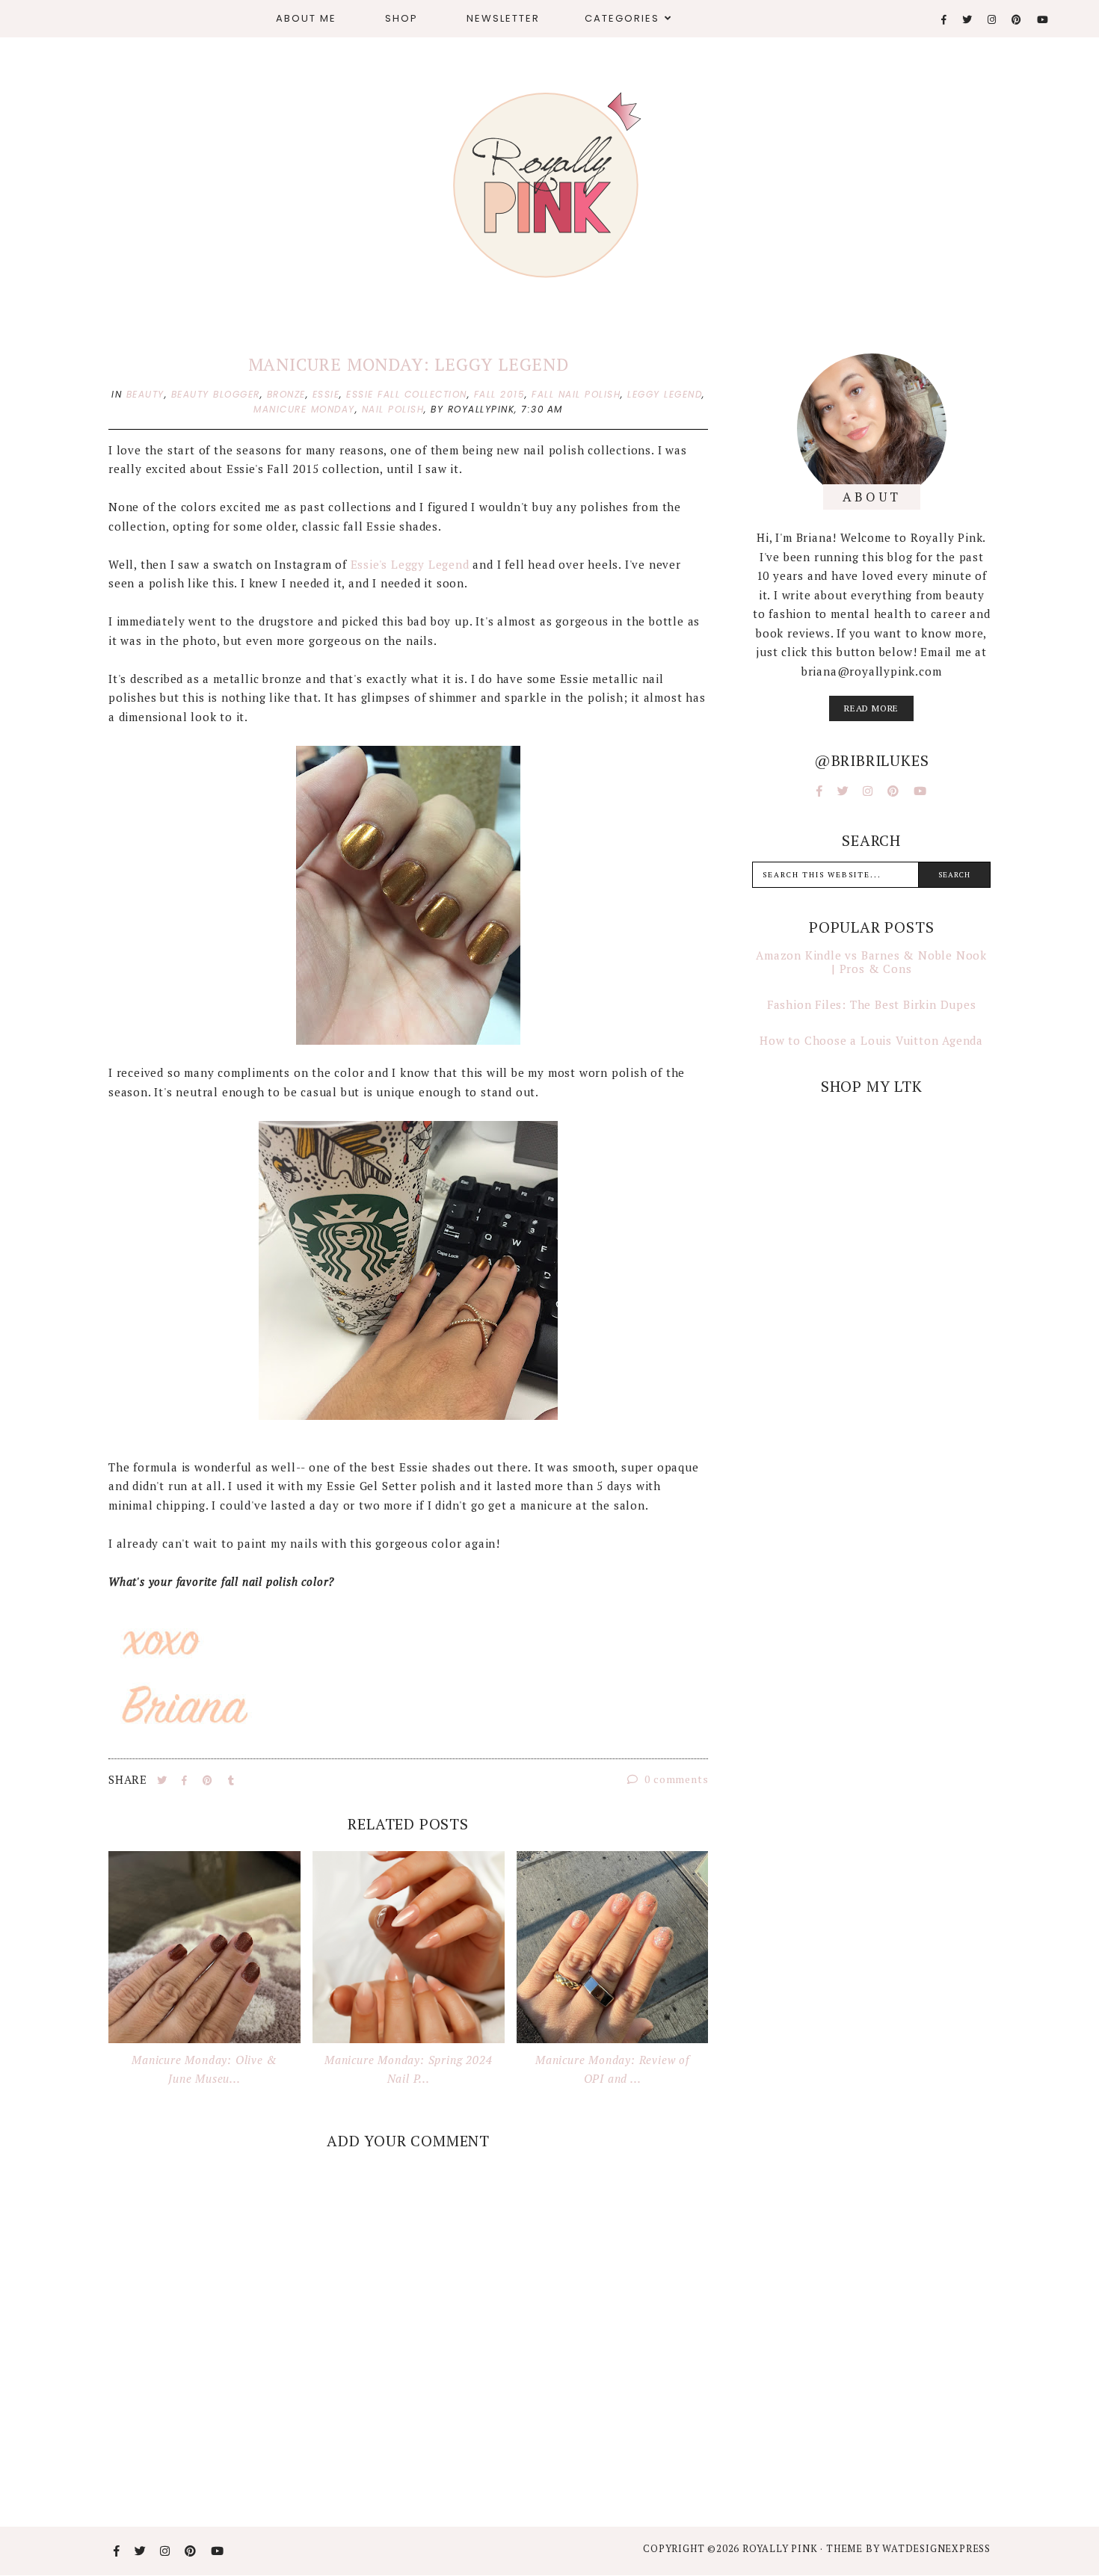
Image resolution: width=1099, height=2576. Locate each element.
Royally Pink (781, 2548)
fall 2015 (500, 394)
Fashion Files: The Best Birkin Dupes (872, 1004)
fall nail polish (576, 394)
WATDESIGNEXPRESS (936, 2548)
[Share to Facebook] (186, 1780)
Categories (622, 18)
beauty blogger (216, 394)
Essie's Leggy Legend (410, 564)
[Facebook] (945, 20)
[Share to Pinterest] (209, 1780)
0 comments (675, 1779)
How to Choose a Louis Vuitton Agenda (871, 1040)
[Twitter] (968, 20)
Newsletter (503, 18)
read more (871, 708)
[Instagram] (992, 20)
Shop (401, 18)
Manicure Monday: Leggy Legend (409, 364)
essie (326, 394)
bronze (286, 394)
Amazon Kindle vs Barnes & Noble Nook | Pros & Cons (871, 962)
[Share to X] (164, 1780)
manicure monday (304, 409)
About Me (306, 18)
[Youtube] (1043, 20)
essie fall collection (407, 394)
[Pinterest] (1017, 20)
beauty (145, 394)
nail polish (393, 409)
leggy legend (665, 394)
